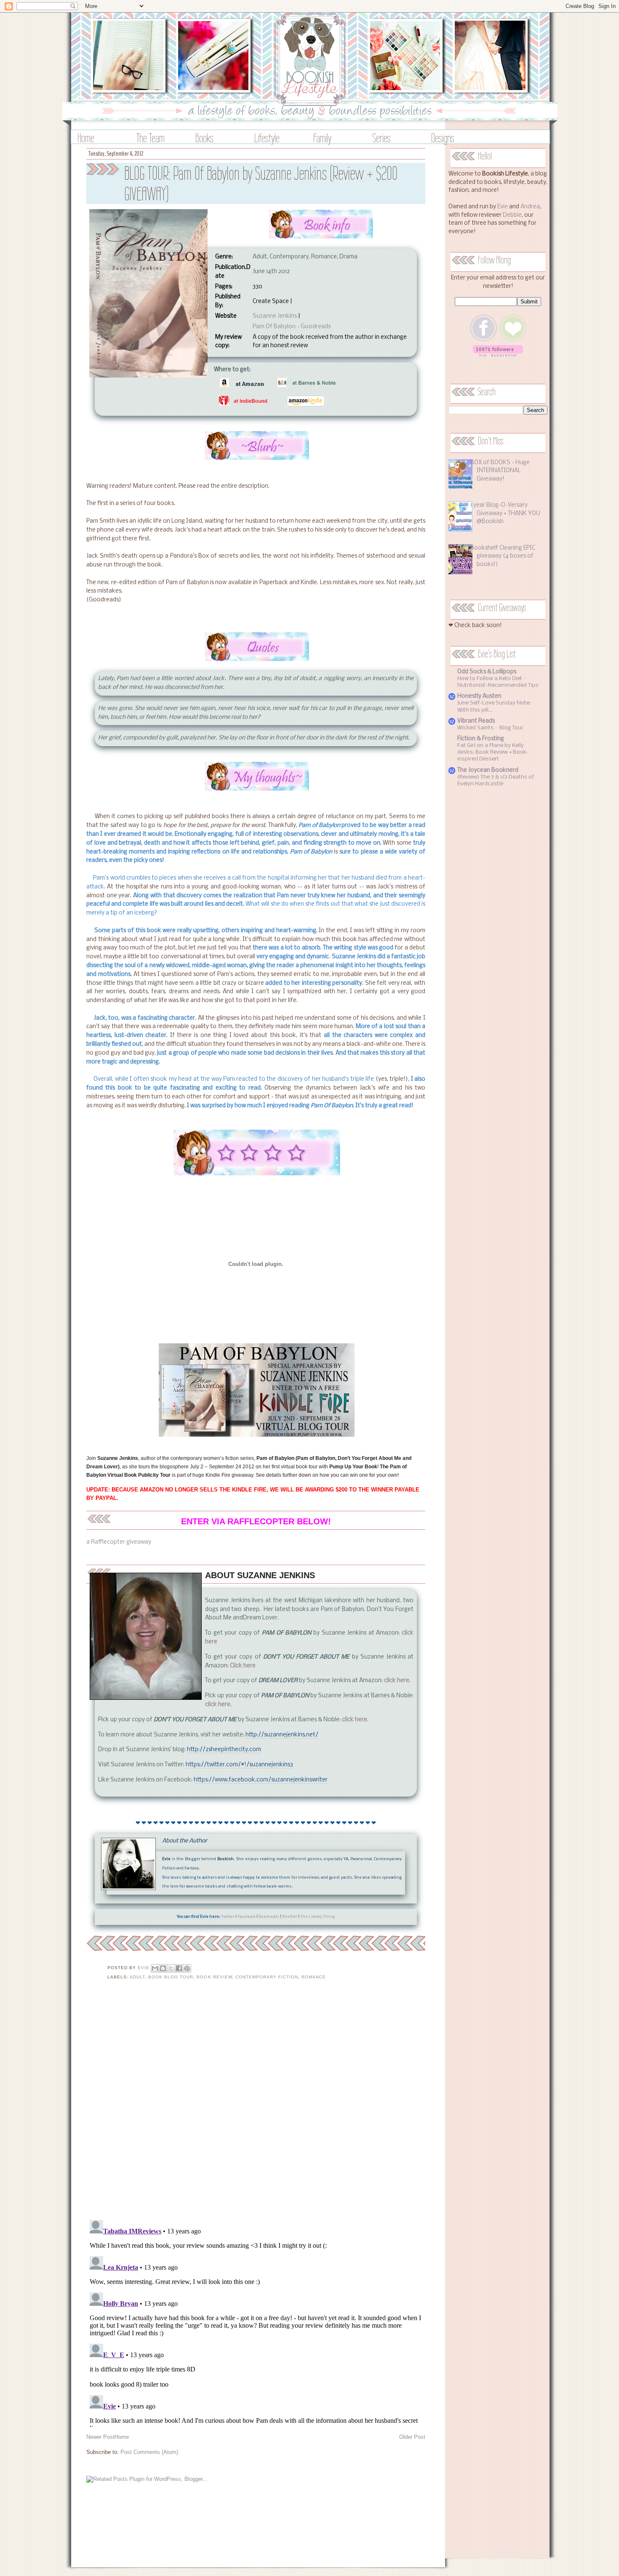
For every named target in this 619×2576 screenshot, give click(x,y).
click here (355, 1720)
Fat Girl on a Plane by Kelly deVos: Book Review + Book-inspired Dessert (493, 752)
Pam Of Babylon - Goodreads (292, 327)
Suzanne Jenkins (275, 316)
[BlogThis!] (163, 1968)
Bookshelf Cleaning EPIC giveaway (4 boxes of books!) (503, 556)
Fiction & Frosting (481, 739)
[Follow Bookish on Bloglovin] (498, 355)
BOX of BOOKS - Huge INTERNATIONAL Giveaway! (500, 471)
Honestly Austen (479, 696)
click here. (397, 1681)
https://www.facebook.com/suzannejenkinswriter (261, 1780)
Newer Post (100, 2437)
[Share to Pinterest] (187, 1968)
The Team (151, 138)
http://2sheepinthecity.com (224, 1750)
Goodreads (269, 1917)
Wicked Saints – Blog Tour (490, 728)
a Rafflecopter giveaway (119, 1542)
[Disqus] (256, 2105)
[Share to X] (171, 1968)
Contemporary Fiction (267, 1977)
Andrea (530, 207)
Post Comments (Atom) (149, 2452)
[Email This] (155, 1968)
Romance (314, 1977)
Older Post (412, 2437)
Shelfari (290, 1917)
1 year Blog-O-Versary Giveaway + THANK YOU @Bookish (505, 513)
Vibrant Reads (476, 721)
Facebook (247, 1917)
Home (86, 138)
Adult (137, 1977)
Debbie (512, 215)
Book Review (214, 1977)
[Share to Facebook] (179, 1968)
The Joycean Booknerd (488, 770)
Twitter (228, 1917)
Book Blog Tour (171, 1977)
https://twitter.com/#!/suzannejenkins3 (239, 1765)
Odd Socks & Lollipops (487, 672)
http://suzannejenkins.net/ (282, 1735)
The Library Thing (318, 1917)
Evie (503, 207)
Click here (243, 1666)
